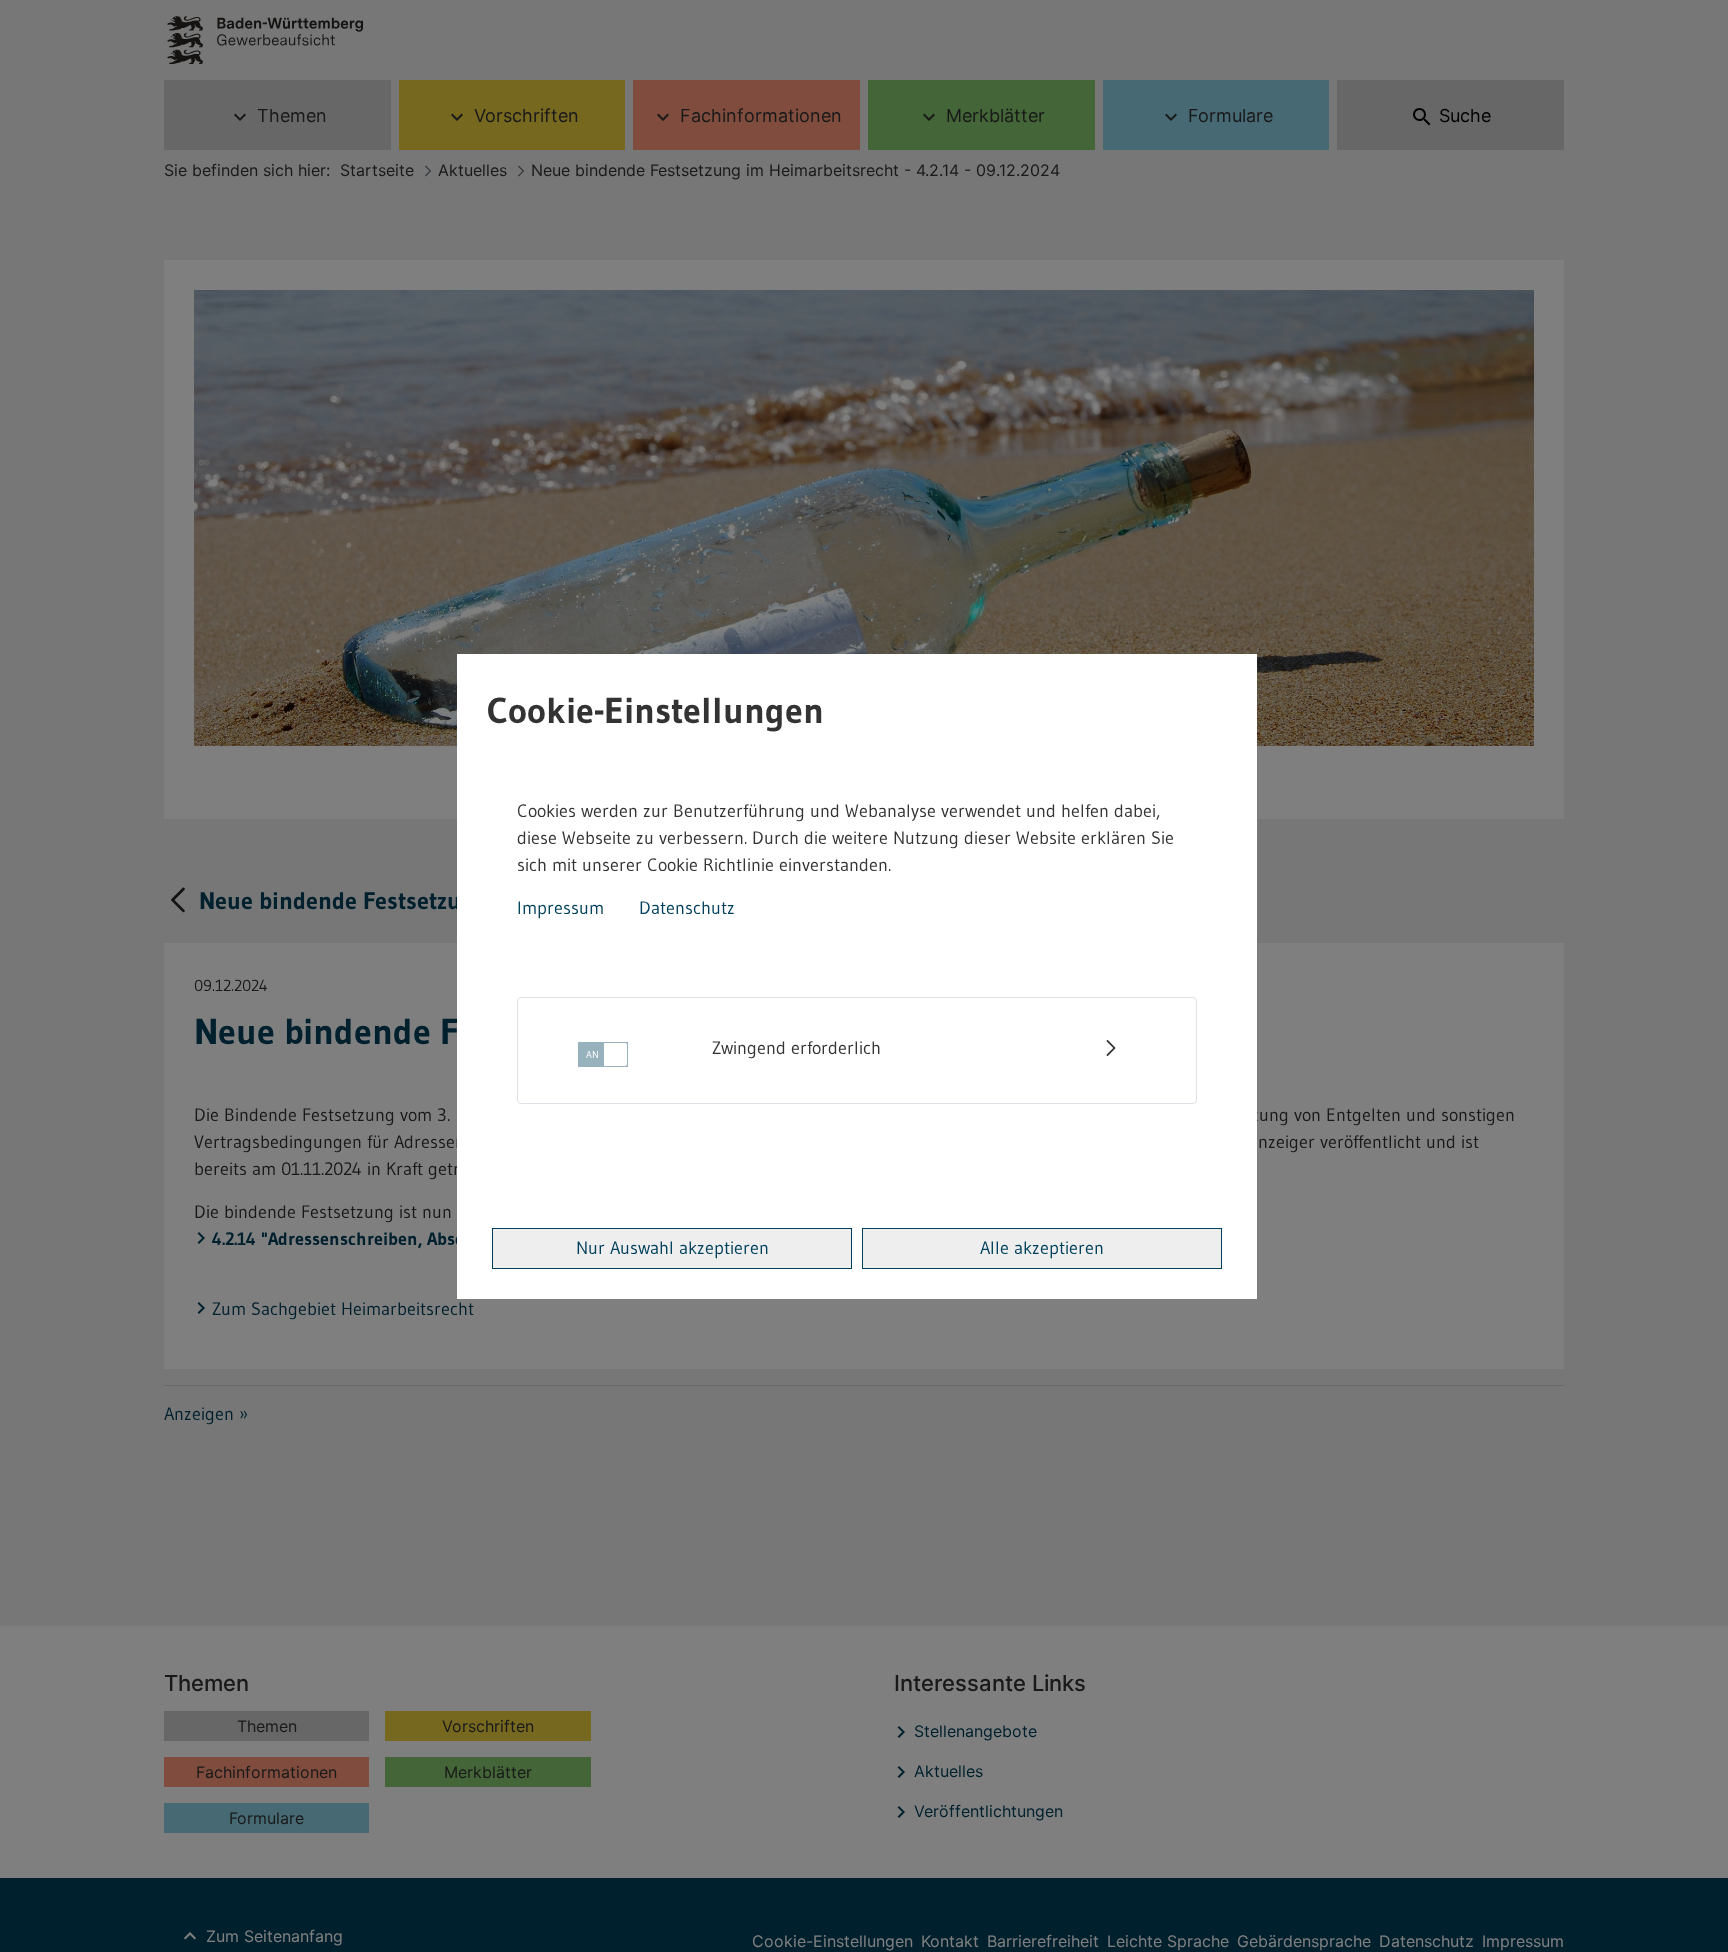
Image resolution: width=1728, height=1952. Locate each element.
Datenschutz (687, 908)
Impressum (560, 908)
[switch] (603, 1060)
